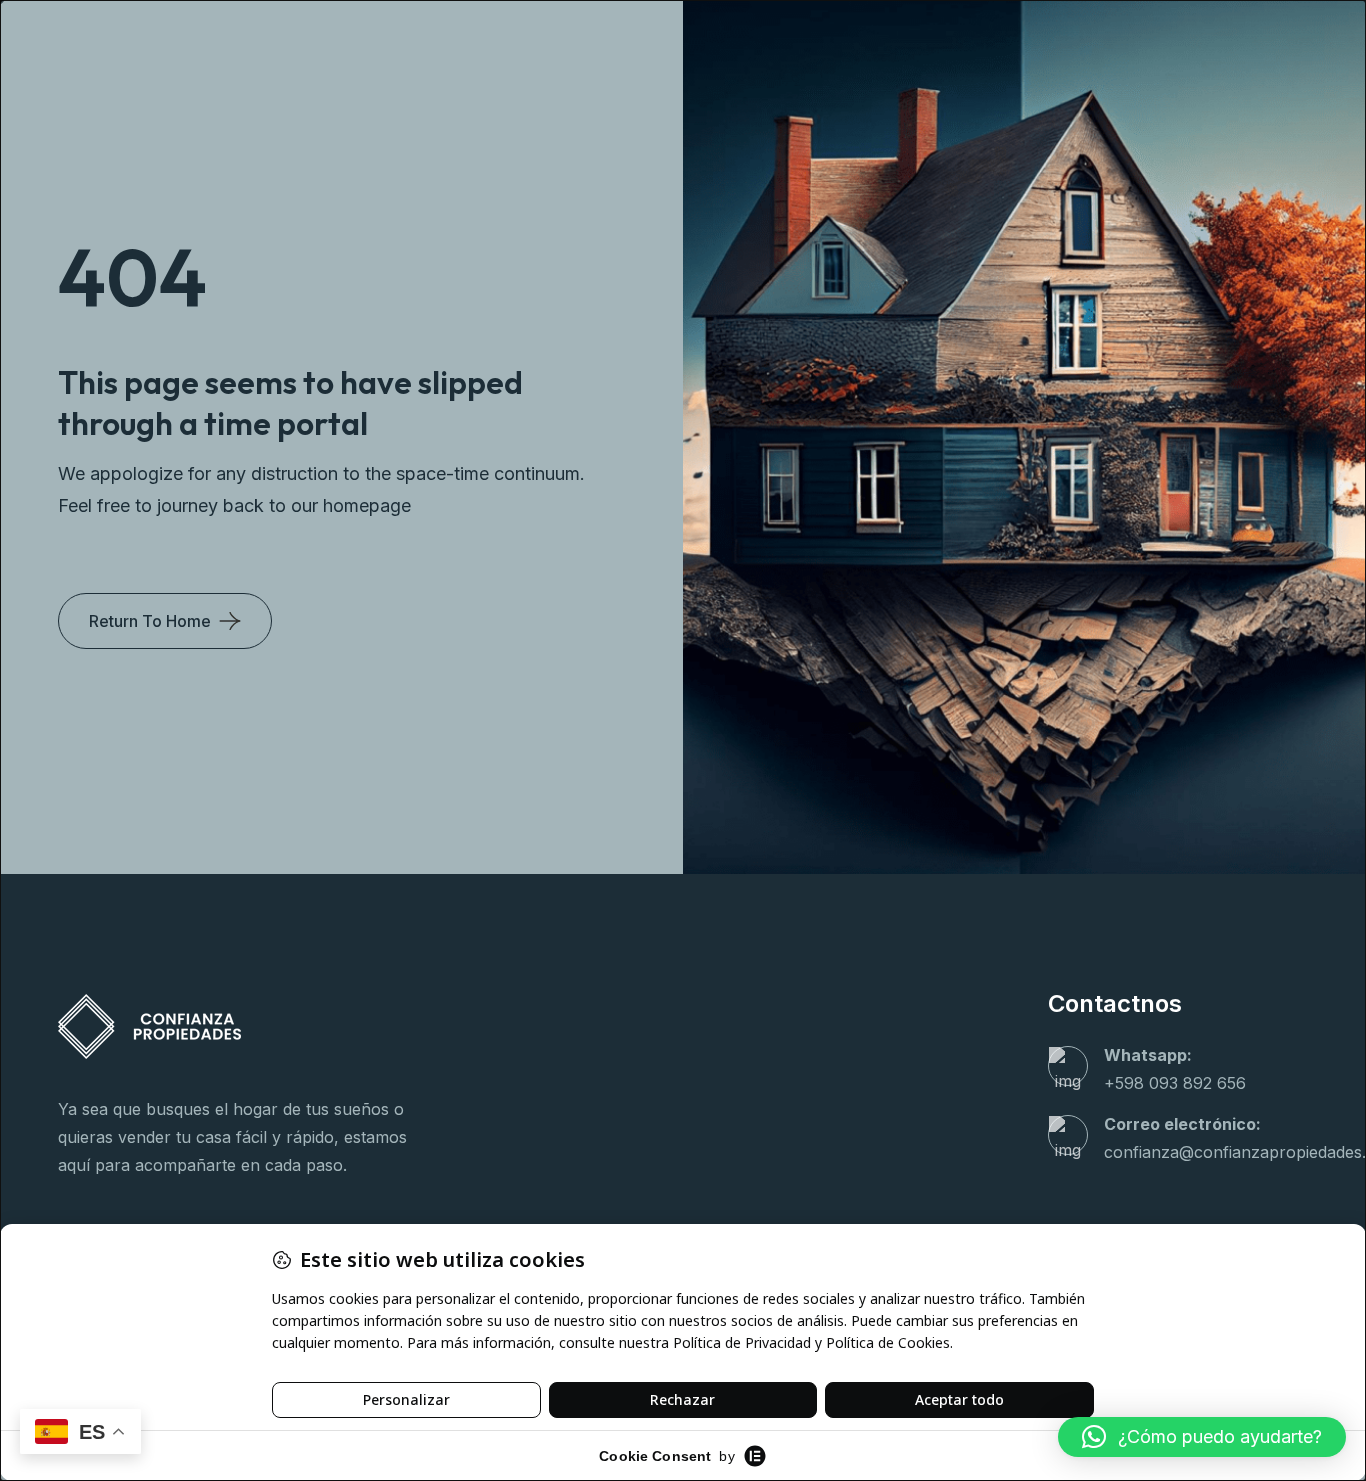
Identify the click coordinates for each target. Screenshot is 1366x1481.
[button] (1202, 1437)
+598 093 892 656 (1175, 1083)
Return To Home (150, 621)
